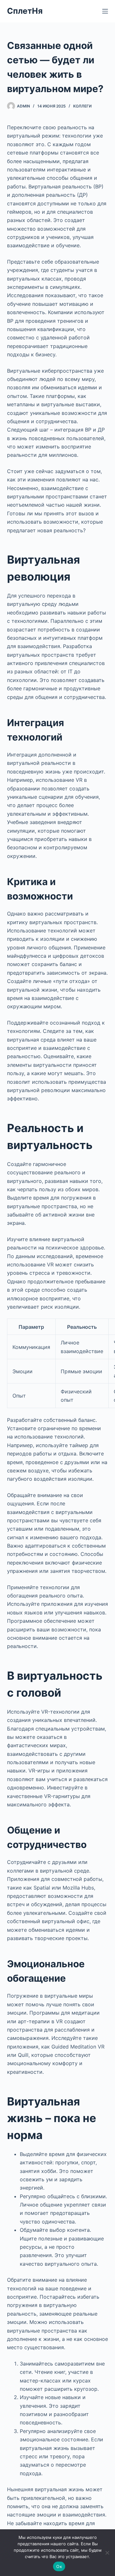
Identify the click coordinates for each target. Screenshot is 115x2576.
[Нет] (107, 2553)
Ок (59, 2566)
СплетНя (25, 11)
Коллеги (82, 106)
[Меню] (105, 11)
